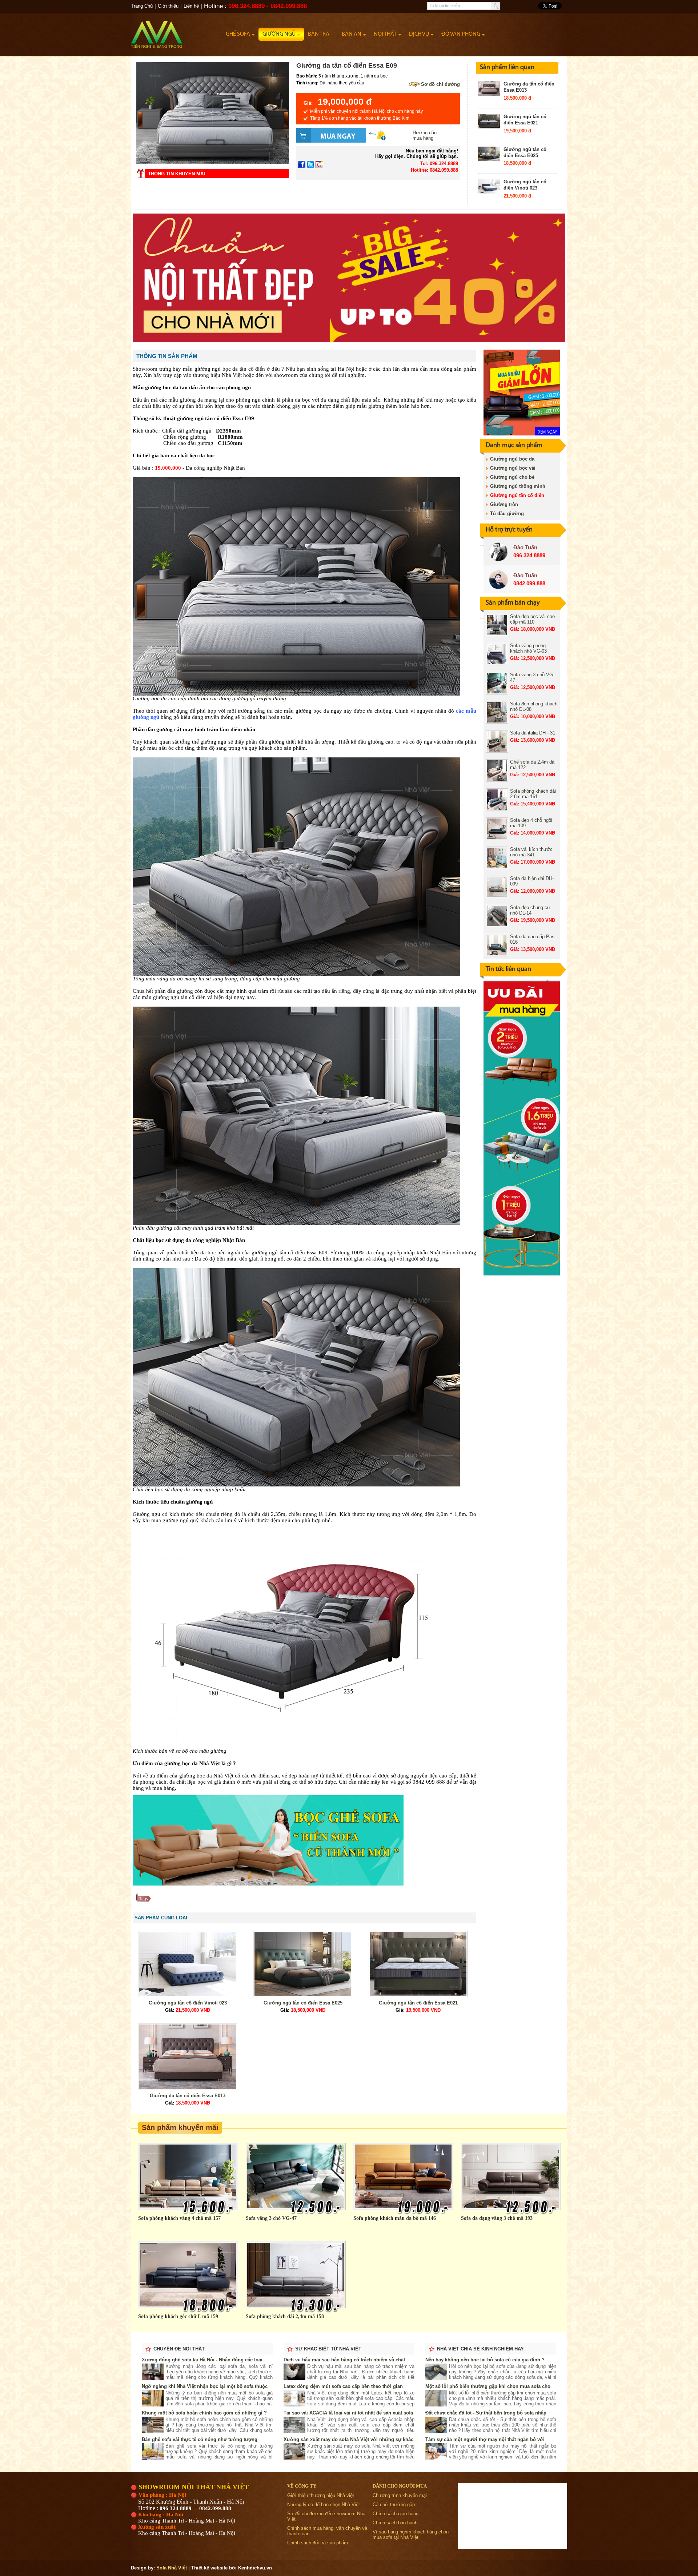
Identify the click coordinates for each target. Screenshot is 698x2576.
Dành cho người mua (400, 2486)
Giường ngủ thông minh (518, 486)
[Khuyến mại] (522, 434)
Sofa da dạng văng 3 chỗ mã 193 (497, 2218)
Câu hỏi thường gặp (394, 2505)
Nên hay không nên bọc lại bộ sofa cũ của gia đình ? (485, 2360)
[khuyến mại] (522, 1274)
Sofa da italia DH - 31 (533, 733)
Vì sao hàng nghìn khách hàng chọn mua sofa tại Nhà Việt (411, 2535)
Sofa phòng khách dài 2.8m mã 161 (533, 794)
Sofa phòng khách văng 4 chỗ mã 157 (179, 2218)
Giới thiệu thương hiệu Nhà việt (321, 2495)
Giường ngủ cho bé (512, 477)
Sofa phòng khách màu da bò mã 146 (395, 2218)
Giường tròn (504, 504)
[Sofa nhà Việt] (176, 31)
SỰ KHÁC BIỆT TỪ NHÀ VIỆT (328, 2349)
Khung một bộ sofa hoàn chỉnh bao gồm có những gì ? (204, 2413)
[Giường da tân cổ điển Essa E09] (213, 162)
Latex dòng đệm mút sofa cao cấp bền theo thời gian (343, 2386)
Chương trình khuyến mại (400, 2495)
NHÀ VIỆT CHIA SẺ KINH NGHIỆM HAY (480, 2349)
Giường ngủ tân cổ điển (517, 495)
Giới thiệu (168, 6)
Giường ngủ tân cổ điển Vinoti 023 (525, 185)
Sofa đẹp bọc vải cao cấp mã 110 (532, 619)
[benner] (349, 341)
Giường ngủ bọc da (512, 459)
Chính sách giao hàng (396, 2514)
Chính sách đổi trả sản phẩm (318, 2543)
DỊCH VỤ (419, 34)
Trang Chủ (142, 6)
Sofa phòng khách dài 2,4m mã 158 (285, 2316)
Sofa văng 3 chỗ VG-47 (271, 2218)
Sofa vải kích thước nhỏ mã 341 (531, 852)
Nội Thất (385, 34)
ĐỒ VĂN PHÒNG (461, 34)
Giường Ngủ (279, 34)
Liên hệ (191, 6)
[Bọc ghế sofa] (268, 1884)
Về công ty (302, 2486)
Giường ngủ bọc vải (513, 468)
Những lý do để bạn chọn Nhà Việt (324, 2505)
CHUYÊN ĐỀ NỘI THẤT (179, 2349)
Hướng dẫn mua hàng (425, 135)
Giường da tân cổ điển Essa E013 (188, 2096)
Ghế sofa (238, 34)
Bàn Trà (319, 34)
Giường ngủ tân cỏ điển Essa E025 (525, 152)
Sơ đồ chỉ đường (440, 84)
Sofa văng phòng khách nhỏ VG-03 (528, 648)
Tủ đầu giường (507, 513)
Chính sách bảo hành (395, 2523)
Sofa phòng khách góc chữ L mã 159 (178, 2316)
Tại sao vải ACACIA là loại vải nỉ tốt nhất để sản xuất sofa (348, 2413)
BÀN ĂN (352, 34)
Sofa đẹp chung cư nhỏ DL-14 (530, 910)
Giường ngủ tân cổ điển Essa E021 (525, 120)
